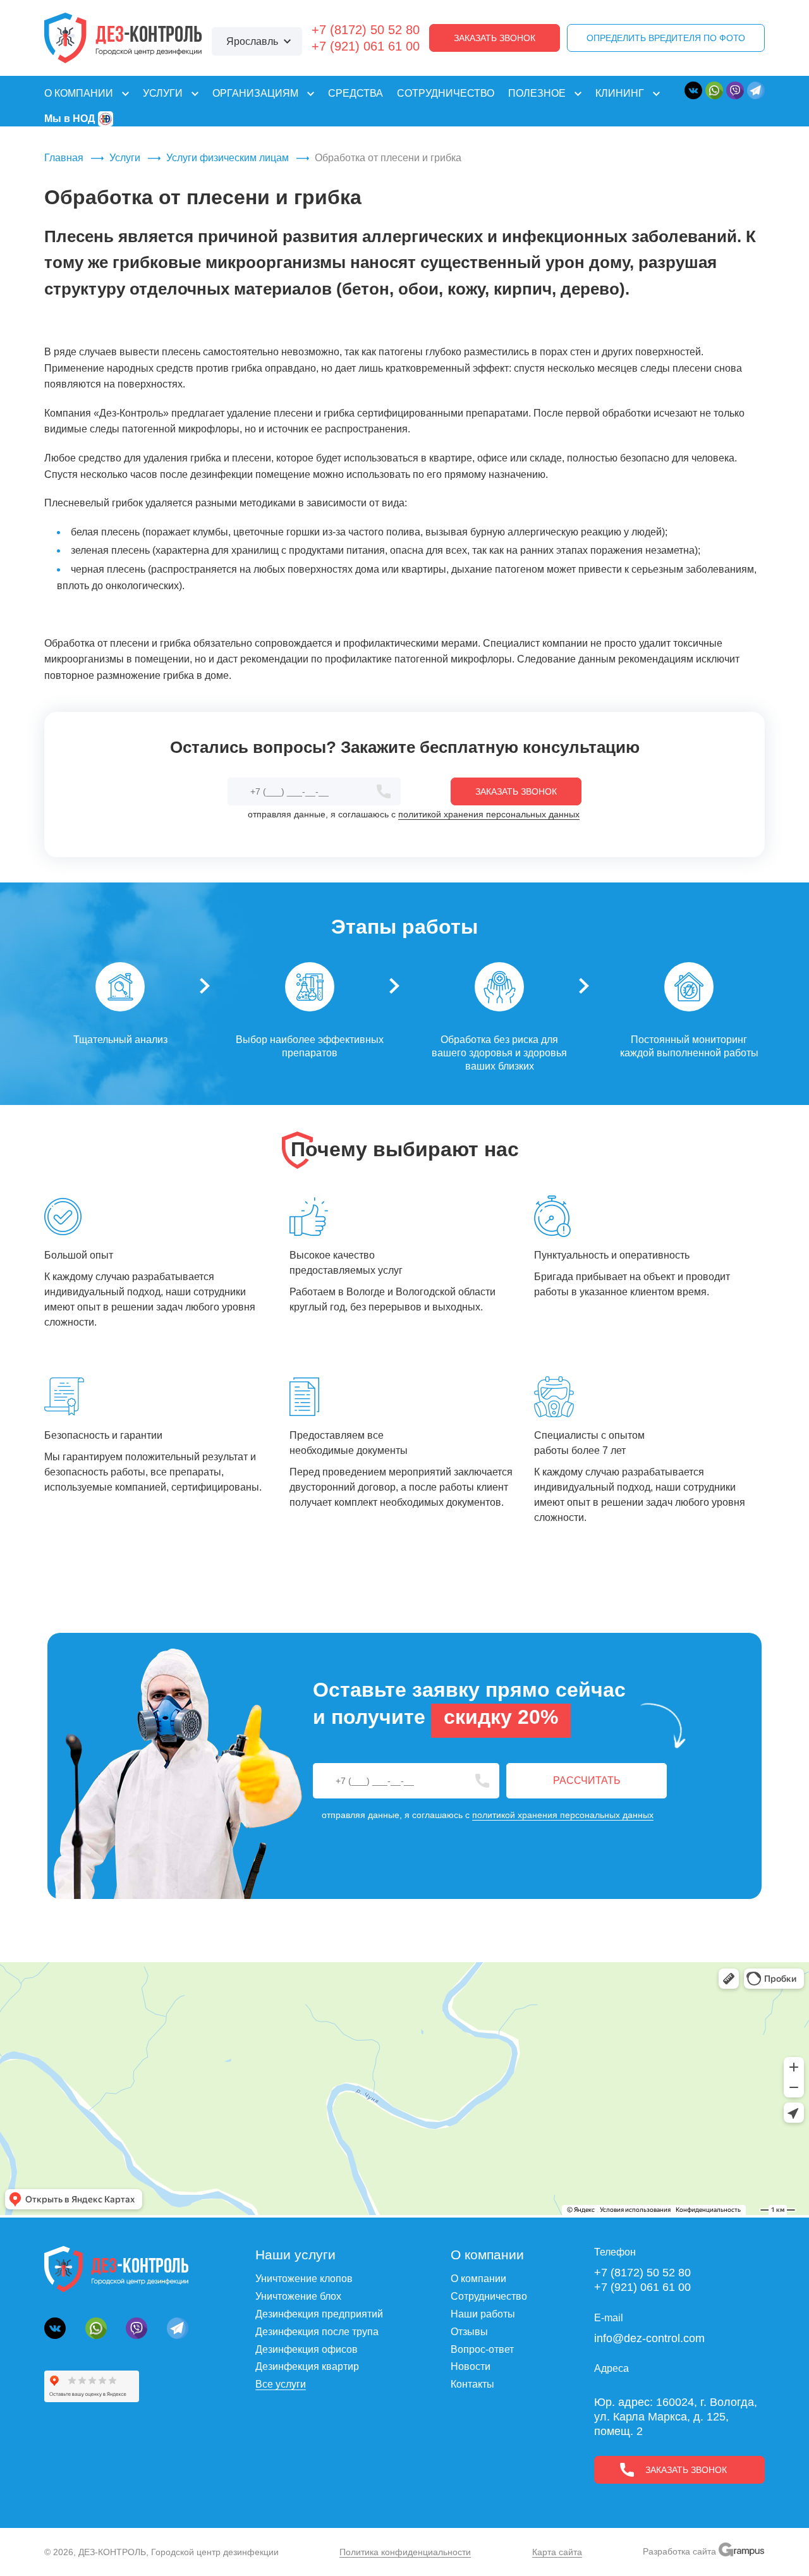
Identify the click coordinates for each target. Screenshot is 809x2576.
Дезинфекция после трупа (317, 2332)
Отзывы (469, 2332)
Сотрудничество (446, 93)
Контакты (472, 2384)
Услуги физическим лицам (228, 158)
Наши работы (483, 2314)
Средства (356, 93)
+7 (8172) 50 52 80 (366, 30)
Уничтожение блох (298, 2296)
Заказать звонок (495, 38)
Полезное (537, 93)
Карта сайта (557, 2552)
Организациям (255, 93)
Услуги (125, 158)
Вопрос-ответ (482, 2349)
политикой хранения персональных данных (489, 814)
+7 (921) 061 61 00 (366, 46)
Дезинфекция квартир (307, 2366)
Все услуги (281, 2384)
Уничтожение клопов (304, 2279)
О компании (79, 93)
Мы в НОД (70, 119)
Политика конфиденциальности (405, 2552)
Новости (471, 2366)
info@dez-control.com (649, 2338)
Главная (64, 158)
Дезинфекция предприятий (319, 2314)
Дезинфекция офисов (307, 2349)
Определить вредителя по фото (666, 38)
